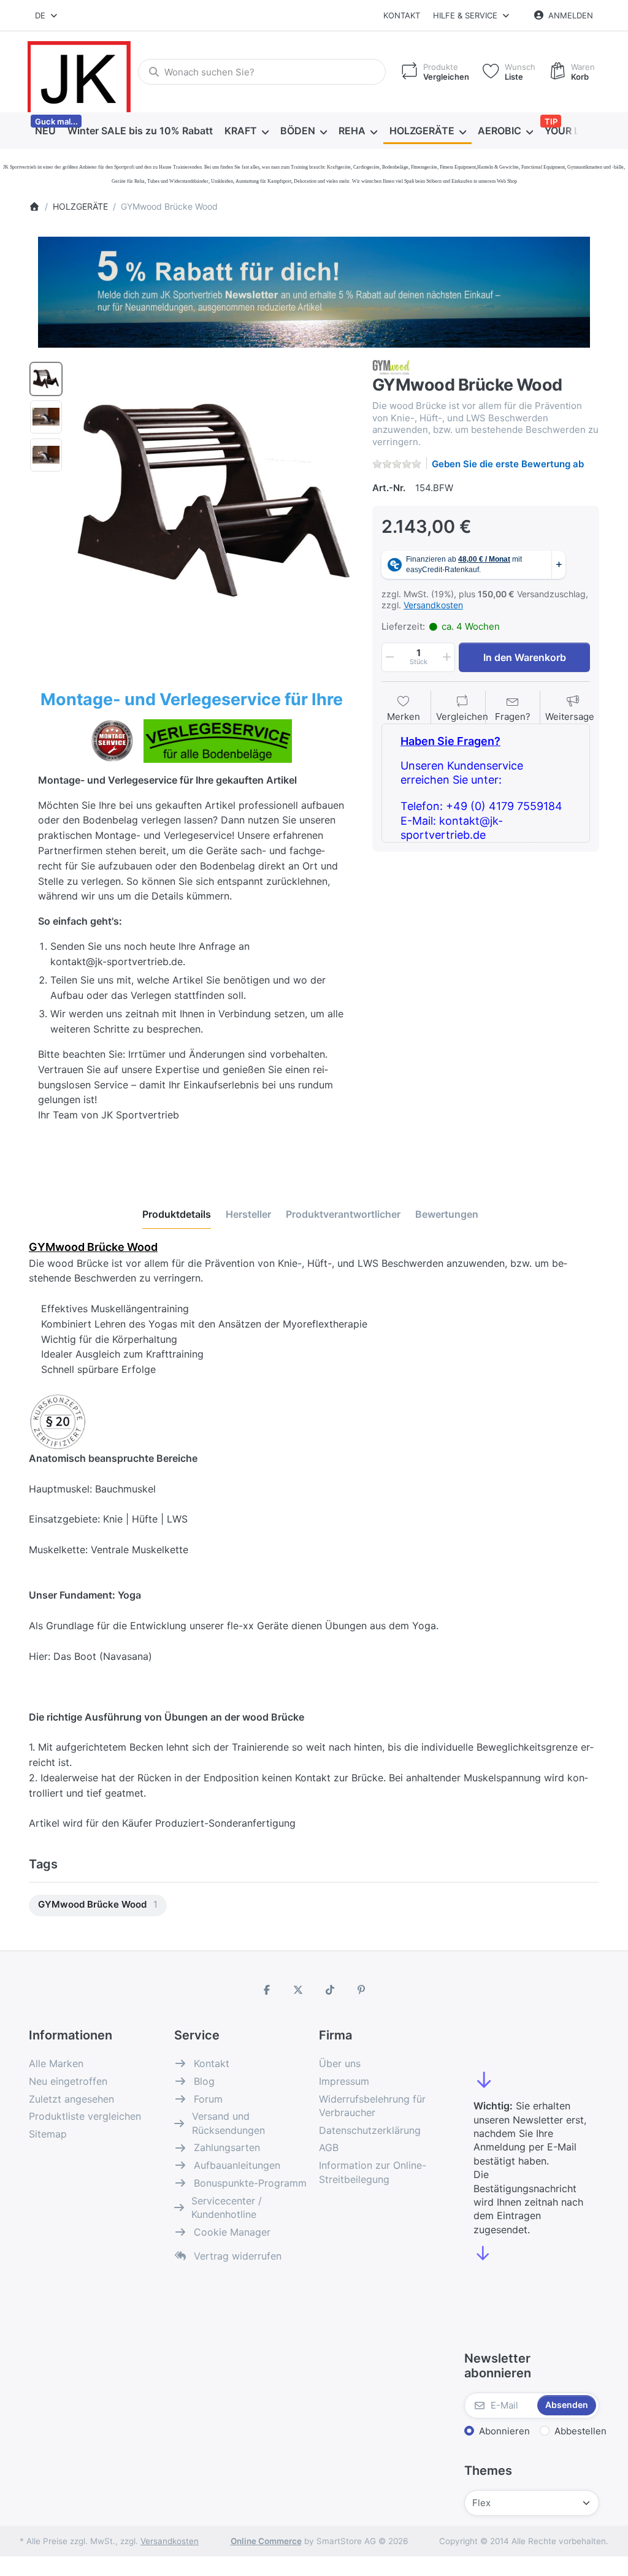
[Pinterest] (362, 1990)
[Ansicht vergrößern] (213, 500)
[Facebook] (267, 1990)
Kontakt (402, 15)
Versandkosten (433, 605)
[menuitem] (45, 131)
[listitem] (213, 500)
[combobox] (47, 15)
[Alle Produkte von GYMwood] (391, 366)
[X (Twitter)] (298, 1990)
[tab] (177, 1214)
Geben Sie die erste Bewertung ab (508, 464)
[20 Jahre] (314, 289)
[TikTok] (330, 1990)
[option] (46, 379)
